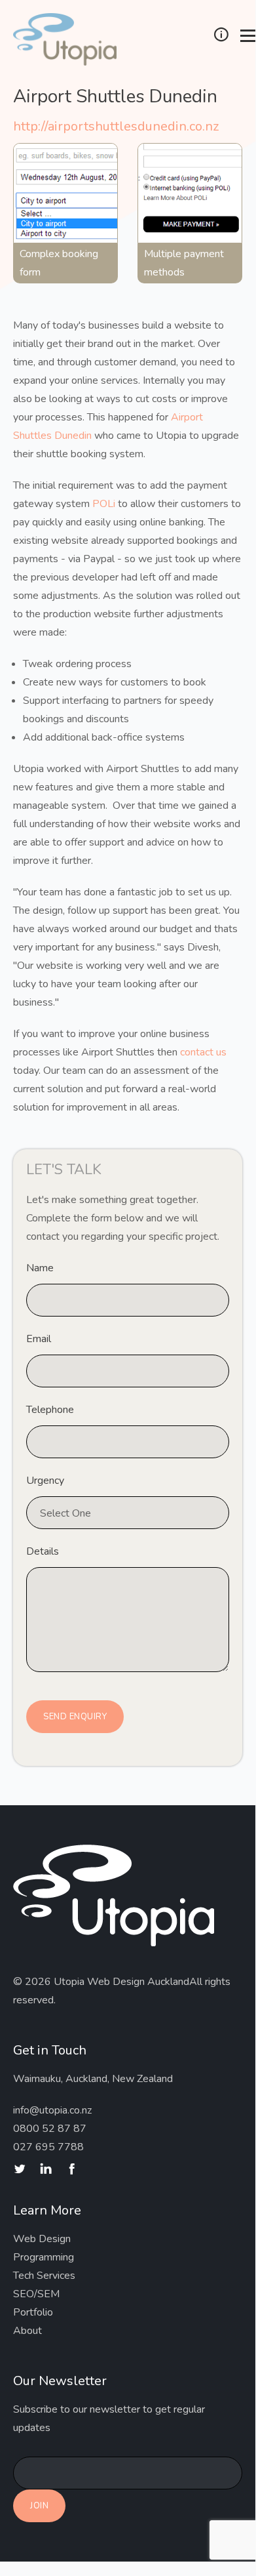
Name (40, 1268)
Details (43, 1551)
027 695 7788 (48, 2147)
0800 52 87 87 (50, 2129)
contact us (203, 1052)
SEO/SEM (36, 2294)
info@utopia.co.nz (52, 2110)
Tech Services (44, 2276)
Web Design (42, 2239)
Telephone (50, 1410)
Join (39, 2506)
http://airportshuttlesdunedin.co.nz (116, 126)
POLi (104, 504)
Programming (44, 2257)
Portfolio (33, 2312)
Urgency (45, 1481)
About (27, 2331)
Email (39, 1339)
